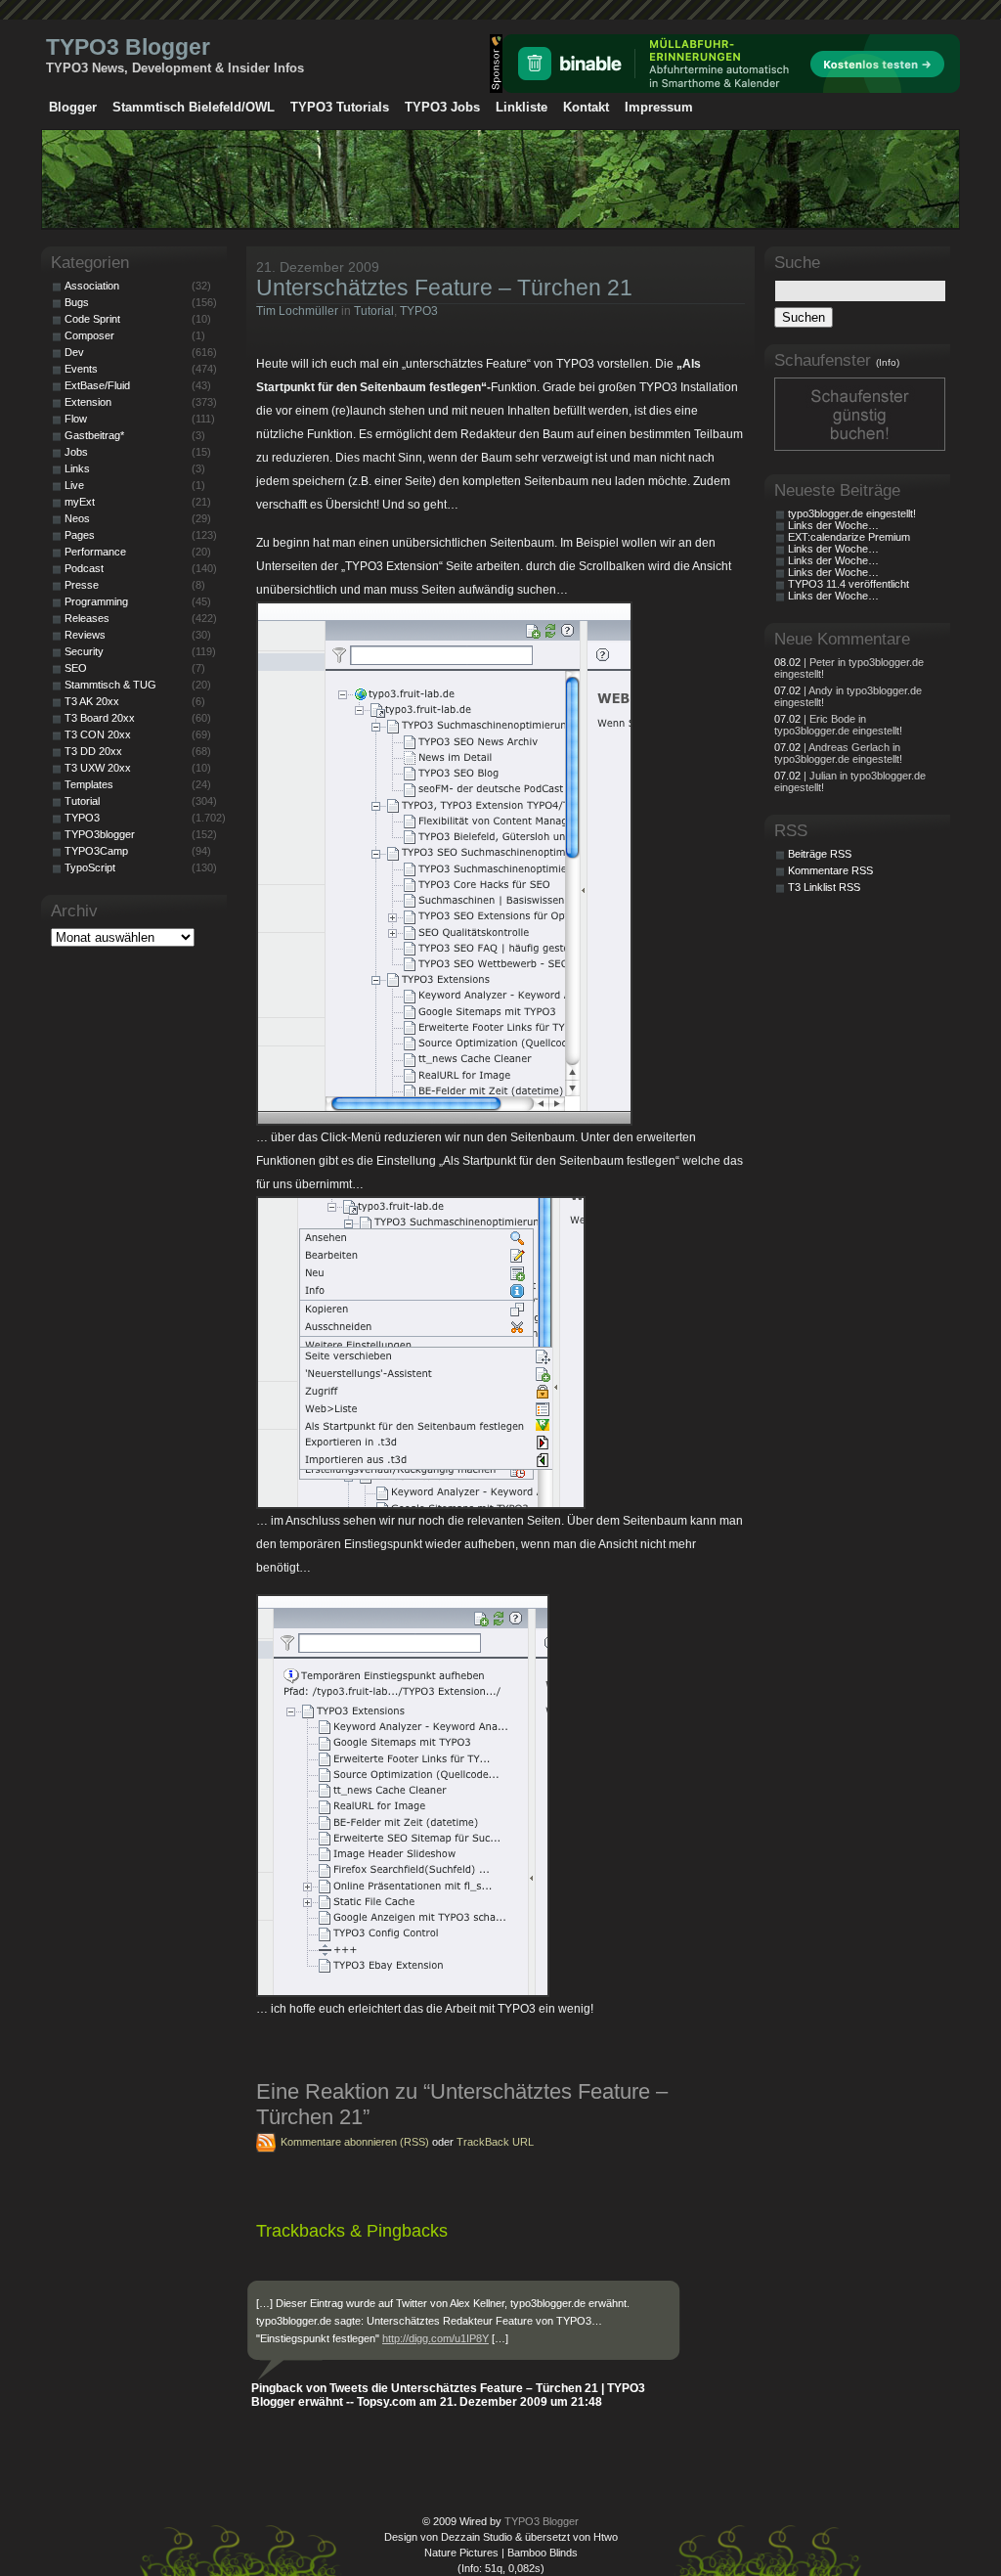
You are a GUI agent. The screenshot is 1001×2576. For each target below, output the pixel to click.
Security (84, 651)
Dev (74, 352)
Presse (82, 585)
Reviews (85, 635)
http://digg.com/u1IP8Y (435, 2338)
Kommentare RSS (830, 870)
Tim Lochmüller (297, 311)
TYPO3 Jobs (442, 107)
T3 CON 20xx (98, 734)
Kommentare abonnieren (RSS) (355, 2142)
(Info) (888, 362)
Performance (95, 552)
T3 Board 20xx (100, 718)
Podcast (84, 568)
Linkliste (522, 107)
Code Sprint (92, 319)
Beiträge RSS (820, 854)
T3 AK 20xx (92, 701)
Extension (88, 402)
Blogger (73, 107)
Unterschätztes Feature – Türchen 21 (444, 288)
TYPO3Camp (96, 851)
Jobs (76, 452)
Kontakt (586, 107)
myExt (80, 502)
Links (77, 468)
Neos (77, 518)
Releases (87, 618)
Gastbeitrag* (94, 435)
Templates (89, 784)
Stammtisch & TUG (110, 685)
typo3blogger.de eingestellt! (852, 513)
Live (74, 485)
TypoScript (90, 867)
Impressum (659, 107)
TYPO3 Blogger (128, 47)
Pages (80, 535)
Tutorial (374, 311)
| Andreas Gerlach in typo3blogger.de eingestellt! (838, 753)
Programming (96, 601)
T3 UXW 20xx (98, 768)
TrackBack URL (495, 2142)
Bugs (77, 302)
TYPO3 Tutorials (340, 107)
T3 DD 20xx (93, 751)
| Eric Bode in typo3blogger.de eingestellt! (838, 725)
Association (92, 286)
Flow (76, 419)
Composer (89, 335)
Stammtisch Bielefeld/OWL (194, 107)
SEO (76, 668)
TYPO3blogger (100, 834)
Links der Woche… (833, 525)
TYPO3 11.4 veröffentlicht (849, 584)
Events (81, 369)
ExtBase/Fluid (97, 385)
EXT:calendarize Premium (849, 537)
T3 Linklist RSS (824, 887)
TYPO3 (419, 311)
